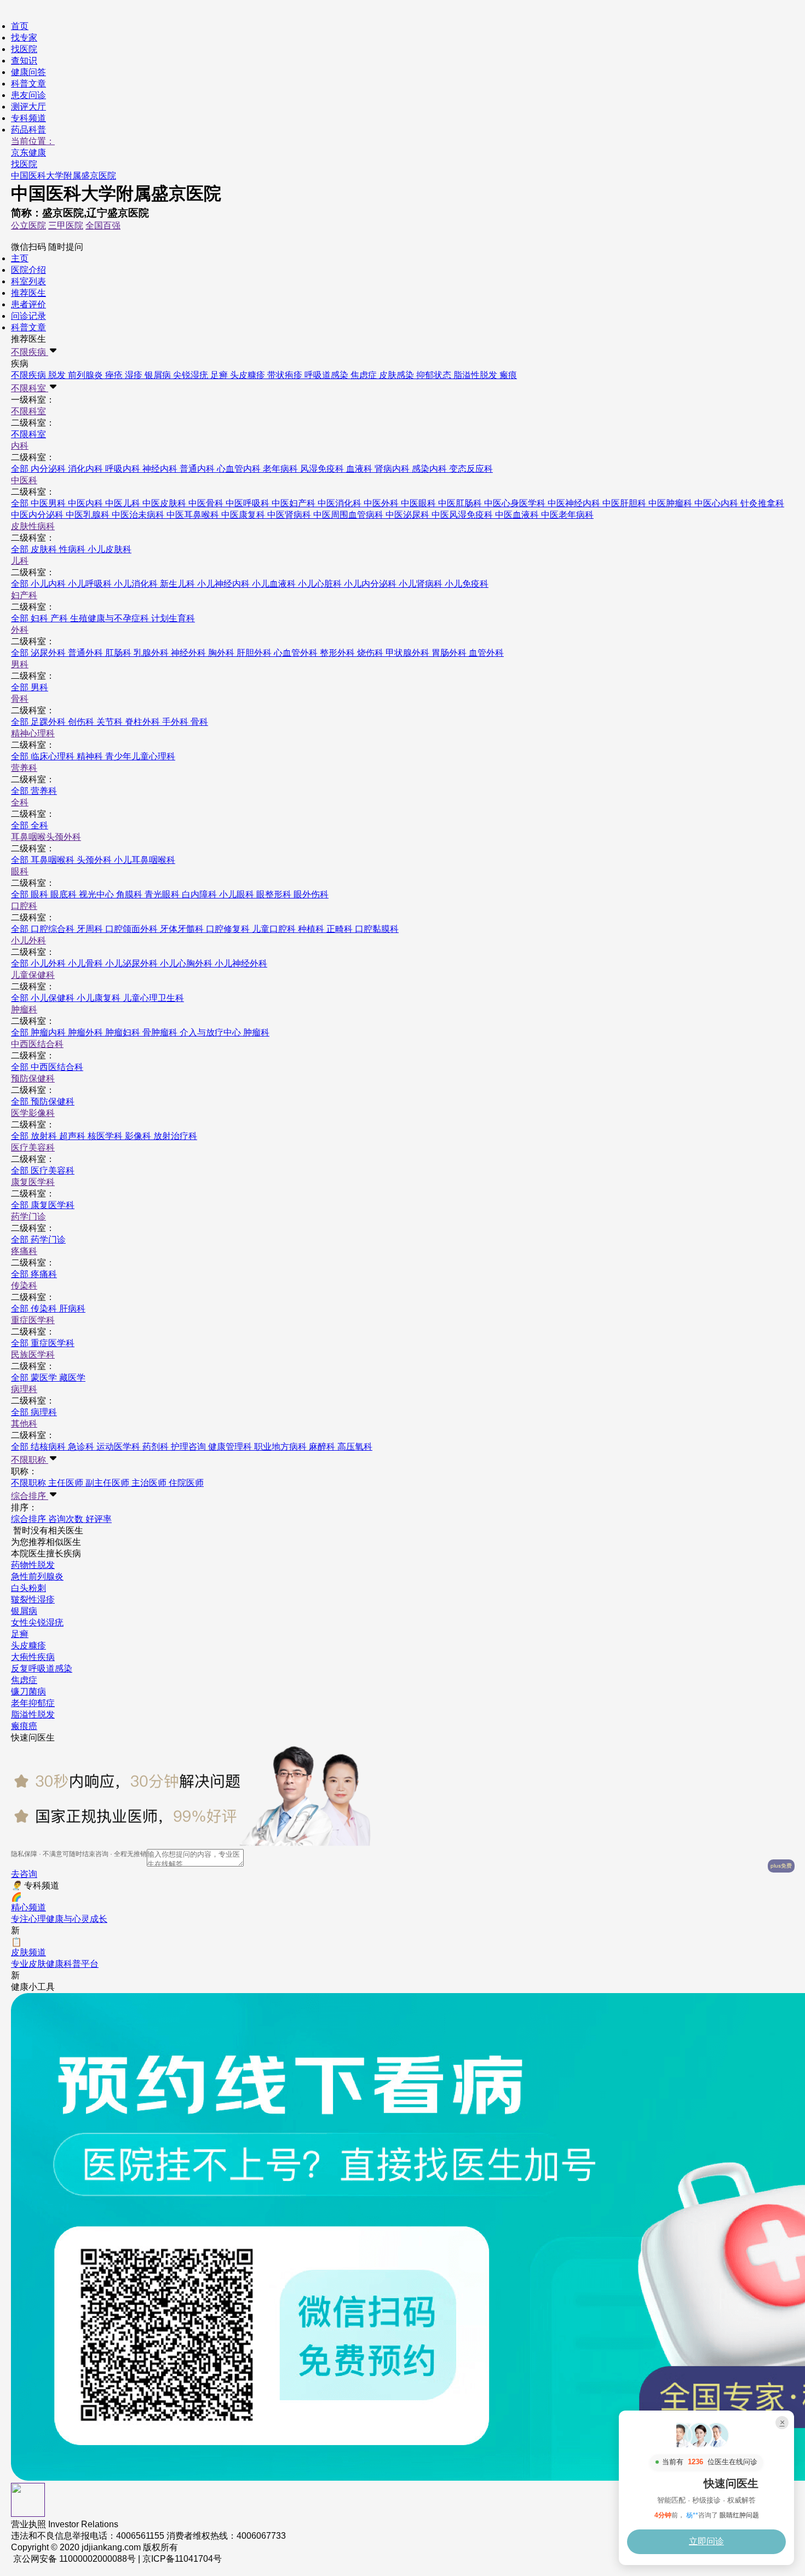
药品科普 (28, 130)
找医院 (24, 49)
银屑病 (24, 1611)
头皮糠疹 (28, 1645)
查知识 (24, 61)
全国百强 (103, 225)
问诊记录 (28, 316)
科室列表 (28, 281)
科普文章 (28, 84)
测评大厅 (28, 107)
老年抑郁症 (33, 1703)
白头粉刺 (28, 1588)
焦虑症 (24, 1680)
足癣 (20, 1634)
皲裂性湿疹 (33, 1599)
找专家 (24, 38)
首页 (20, 26)
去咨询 (24, 1874)
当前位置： (33, 141)
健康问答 (28, 72)
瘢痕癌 (24, 1726)
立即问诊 (706, 2541)
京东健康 (28, 153)
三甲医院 (66, 225)
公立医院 (28, 225)
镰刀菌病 (28, 1691)
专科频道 (28, 118)
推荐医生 (28, 293)
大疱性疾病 (33, 1657)
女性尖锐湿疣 (37, 1622)
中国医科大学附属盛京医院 (64, 176)
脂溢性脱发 (33, 1715)
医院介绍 (28, 270)
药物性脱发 (33, 1565)
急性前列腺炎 (37, 1576)
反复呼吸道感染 (42, 1668)
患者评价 (28, 304)
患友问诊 (28, 95)
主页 (20, 258)
